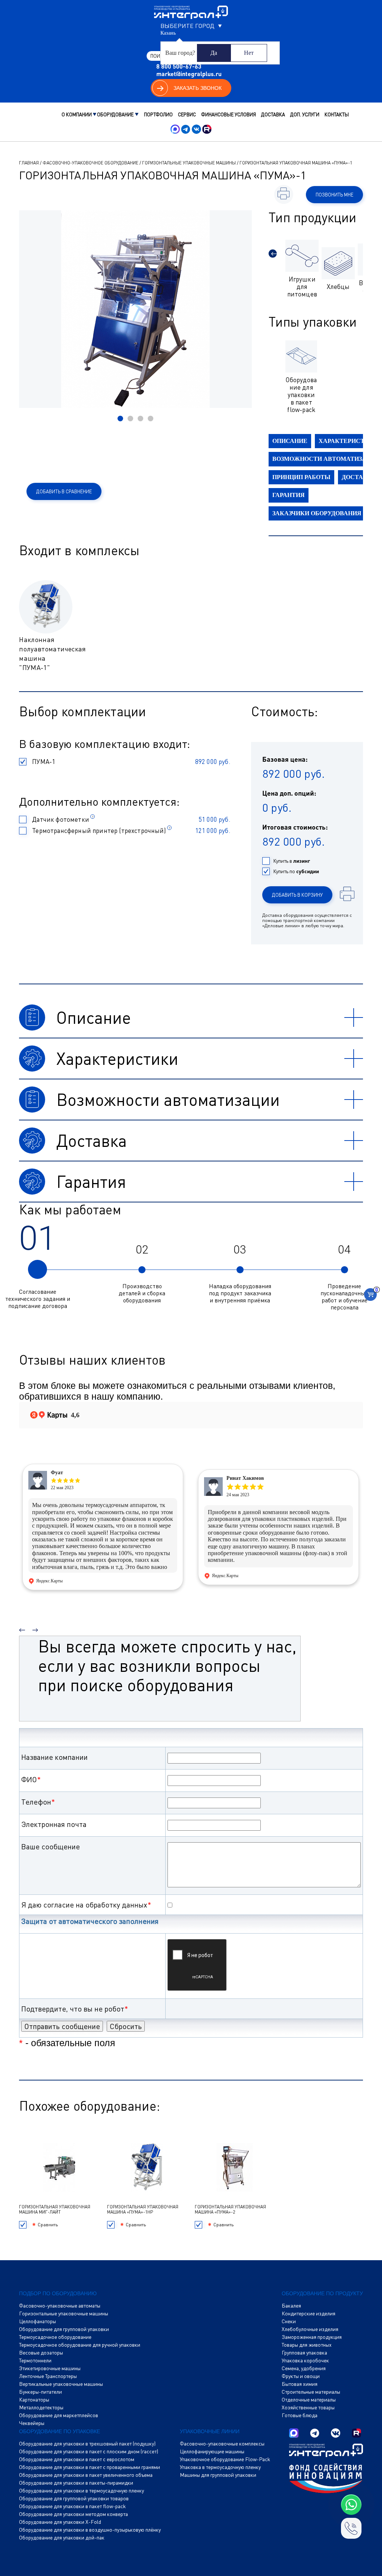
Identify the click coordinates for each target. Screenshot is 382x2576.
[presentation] (273, 254)
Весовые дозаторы (41, 2353)
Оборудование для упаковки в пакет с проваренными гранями (90, 2467)
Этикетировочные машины (50, 2368)
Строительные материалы (311, 2392)
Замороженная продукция (312, 2337)
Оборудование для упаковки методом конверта (73, 2514)
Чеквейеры (32, 2423)
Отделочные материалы (309, 2400)
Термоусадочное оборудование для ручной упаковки (80, 2345)
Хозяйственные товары (308, 2407)
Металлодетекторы (41, 2407)
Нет (249, 53)
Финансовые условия (228, 114)
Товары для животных (307, 2345)
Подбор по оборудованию (58, 2293)
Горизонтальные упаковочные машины (189, 163)
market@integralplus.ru (189, 74)
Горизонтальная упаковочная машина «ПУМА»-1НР (143, 2209)
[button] (120, 419)
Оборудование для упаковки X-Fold (60, 2522)
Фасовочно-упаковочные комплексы (222, 2444)
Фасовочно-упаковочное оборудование (90, 163)
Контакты (337, 114)
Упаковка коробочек (305, 2360)
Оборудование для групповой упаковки (64, 2329)
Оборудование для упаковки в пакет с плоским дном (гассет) (89, 2451)
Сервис (187, 114)
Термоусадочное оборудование (55, 2337)
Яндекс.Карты (49, 1581)
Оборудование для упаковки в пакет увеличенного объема (86, 2475)
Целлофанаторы (37, 2321)
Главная (29, 163)
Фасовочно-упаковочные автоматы (60, 2306)
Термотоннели (35, 2360)
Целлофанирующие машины (212, 2451)
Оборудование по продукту (322, 2293)
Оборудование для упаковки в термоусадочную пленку (82, 2491)
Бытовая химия (300, 2384)
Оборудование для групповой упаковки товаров (74, 2498)
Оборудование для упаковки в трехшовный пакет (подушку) (87, 2444)
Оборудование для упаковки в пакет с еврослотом (77, 2459)
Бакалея (291, 2306)
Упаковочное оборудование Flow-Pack (225, 2459)
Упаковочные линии (210, 2431)
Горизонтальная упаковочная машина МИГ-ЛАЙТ (55, 2209)
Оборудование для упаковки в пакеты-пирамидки (76, 2483)
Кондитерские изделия (309, 2314)
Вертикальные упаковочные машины (61, 2384)
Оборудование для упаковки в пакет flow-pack (72, 2506)
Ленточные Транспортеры (48, 2376)
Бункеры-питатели (40, 2392)
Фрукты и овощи (301, 2376)
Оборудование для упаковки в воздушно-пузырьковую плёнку (90, 2530)
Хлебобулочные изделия (310, 2329)
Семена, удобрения (304, 2368)
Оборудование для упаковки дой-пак (62, 2538)
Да (214, 53)
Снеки (289, 2321)
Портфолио (158, 114)
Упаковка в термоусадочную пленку (220, 2467)
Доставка (273, 114)
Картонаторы (34, 2400)
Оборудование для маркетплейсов (59, 2415)
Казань (168, 33)
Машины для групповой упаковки (218, 2475)
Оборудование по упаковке (60, 2431)
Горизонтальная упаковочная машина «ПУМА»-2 (230, 2209)
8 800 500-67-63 (179, 66)
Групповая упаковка (304, 2353)
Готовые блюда (300, 2415)
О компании (77, 114)
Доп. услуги (305, 114)
